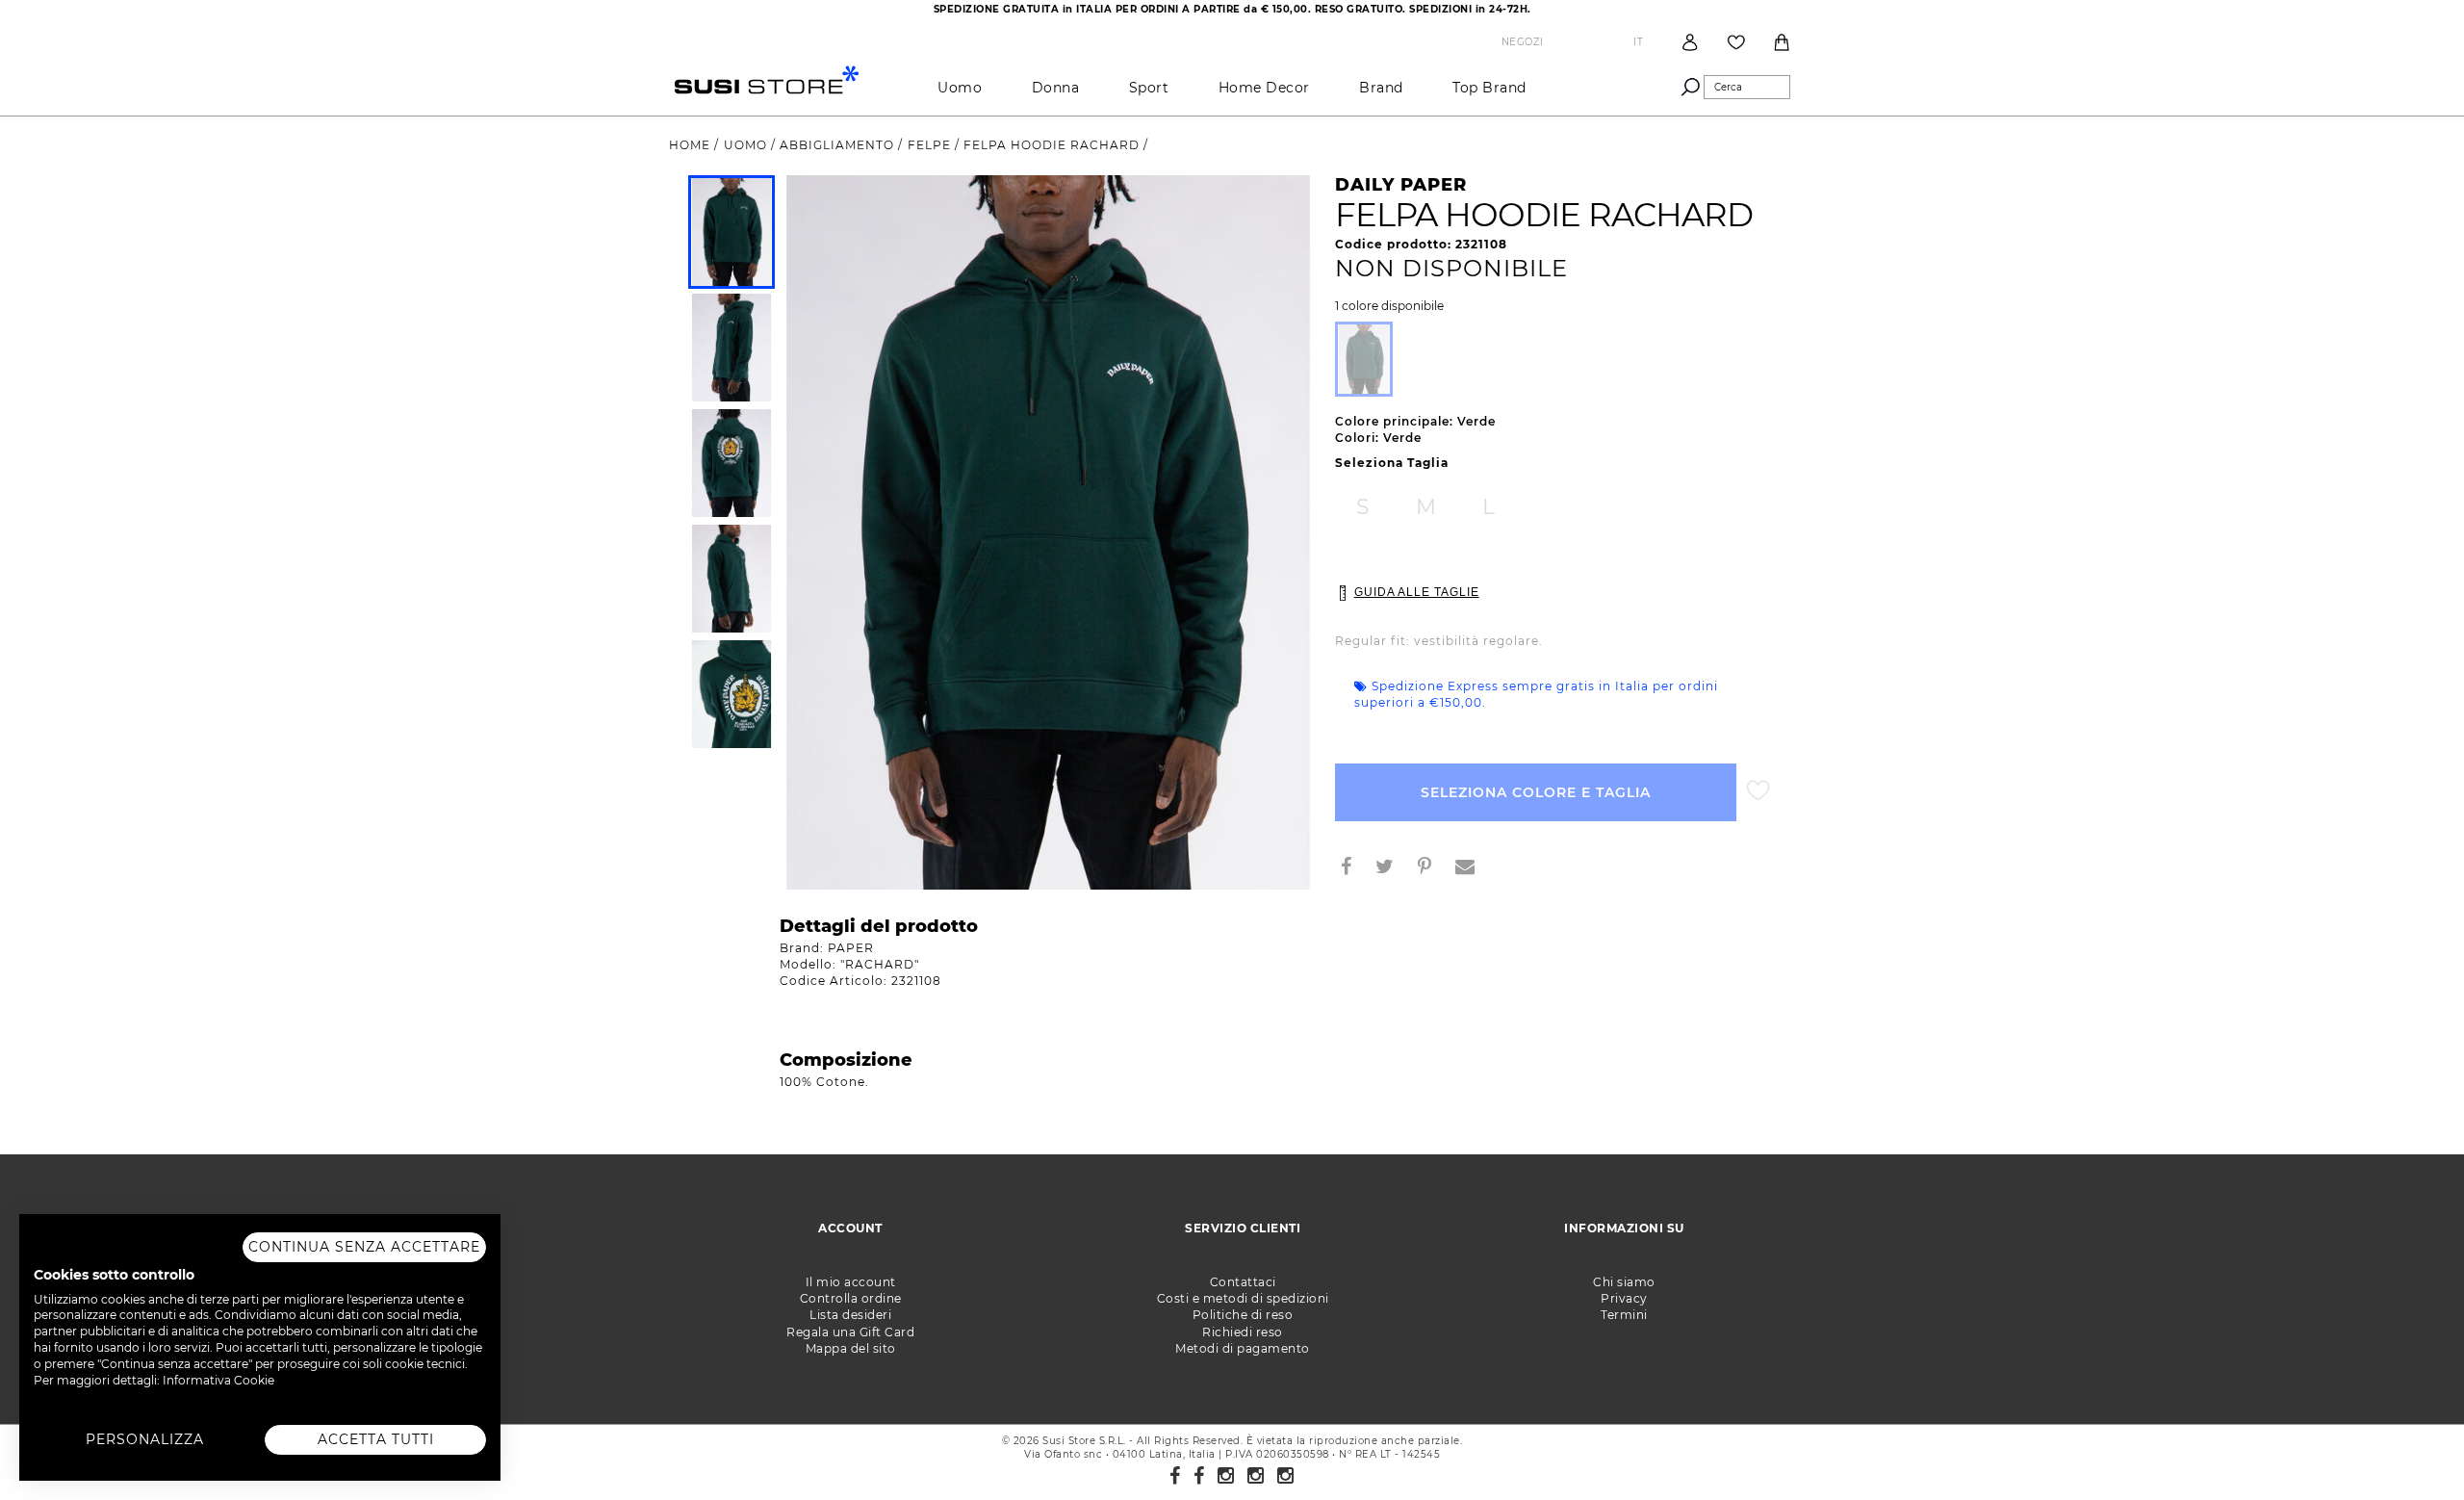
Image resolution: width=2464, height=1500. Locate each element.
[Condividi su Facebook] (1354, 869)
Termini (1624, 1315)
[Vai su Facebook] (1175, 1476)
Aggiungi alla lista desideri (1758, 791)
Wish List (1736, 42)
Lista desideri (850, 1315)
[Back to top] (2410, 1446)
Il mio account (851, 1282)
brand (1381, 88)
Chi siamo (1624, 1282)
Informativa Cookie (218, 1380)
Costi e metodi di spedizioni (1243, 1298)
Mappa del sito (851, 1348)
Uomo (960, 88)
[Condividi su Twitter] (1392, 869)
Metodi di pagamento (1243, 1348)
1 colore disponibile (1389, 306)
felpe (931, 145)
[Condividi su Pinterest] (1432, 869)
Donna (1056, 88)
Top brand (1489, 88)
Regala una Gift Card (850, 1332)
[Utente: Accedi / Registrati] (1690, 42)
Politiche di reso (1243, 1315)
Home (692, 145)
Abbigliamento (839, 145)
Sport (1149, 88)
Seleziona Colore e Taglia (1536, 792)
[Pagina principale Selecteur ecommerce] (767, 78)
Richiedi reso (1243, 1332)
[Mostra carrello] (1782, 42)
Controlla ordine (851, 1298)
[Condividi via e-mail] (1473, 869)
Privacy (1624, 1298)
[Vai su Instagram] (1226, 1476)
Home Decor (1264, 88)
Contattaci (1243, 1282)
